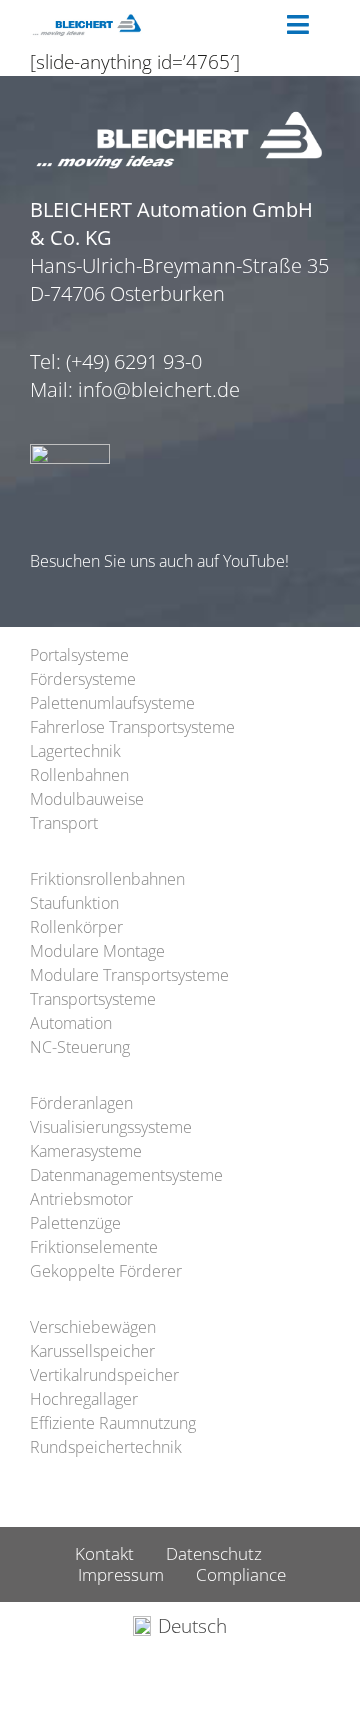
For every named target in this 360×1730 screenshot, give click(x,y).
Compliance (241, 1574)
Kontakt (104, 1553)
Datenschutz (214, 1553)
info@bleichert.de (159, 389)
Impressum (121, 1574)
